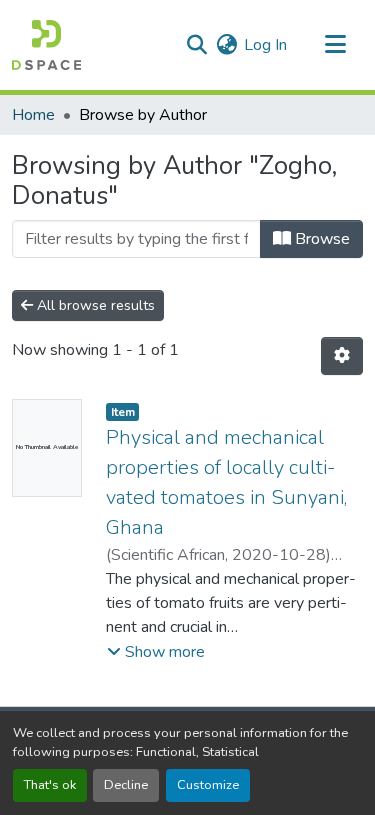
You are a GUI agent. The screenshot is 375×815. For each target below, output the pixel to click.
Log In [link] (265, 45)
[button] (46, 45)
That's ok (50, 785)
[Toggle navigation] (335, 45)
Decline (126, 785)
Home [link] (33, 115)
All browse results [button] (94, 305)
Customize (208, 785)
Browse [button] (320, 239)
